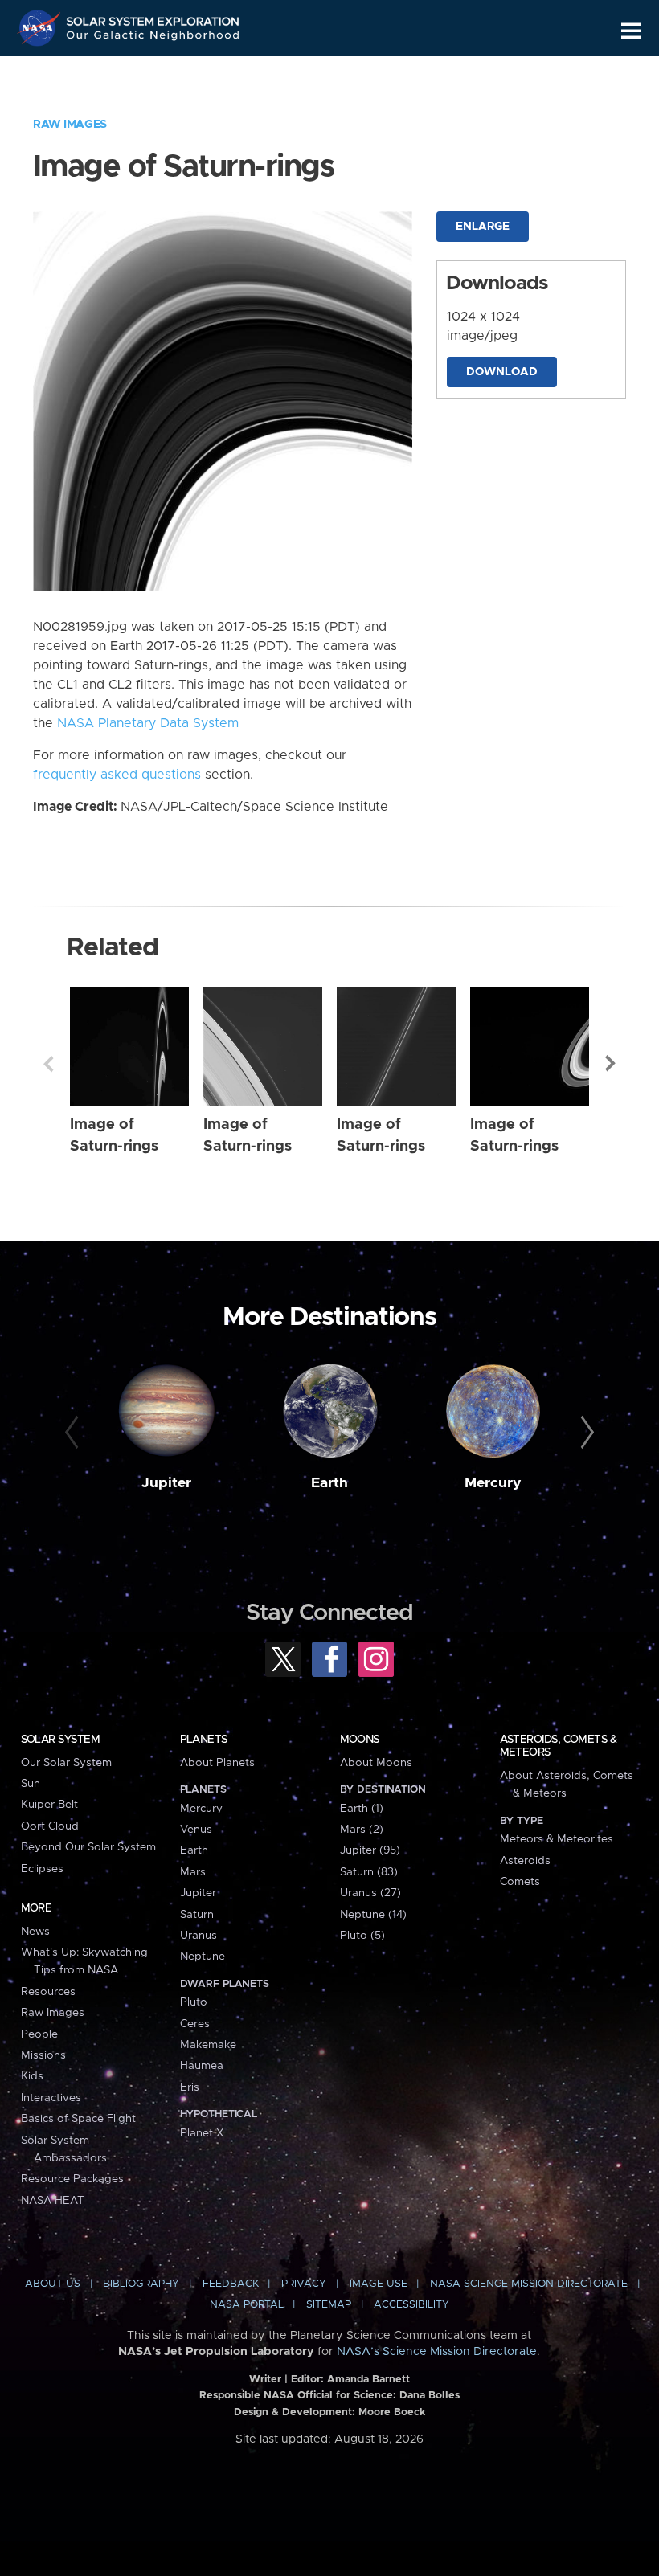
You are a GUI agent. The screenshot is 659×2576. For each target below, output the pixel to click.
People (39, 2034)
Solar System (60, 1740)
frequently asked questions (117, 775)
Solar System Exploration (153, 18)
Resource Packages (72, 2179)
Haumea (202, 2066)
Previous (48, 1064)
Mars (193, 1872)
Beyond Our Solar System (88, 1847)
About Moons (376, 1763)
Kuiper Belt (49, 1805)
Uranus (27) (370, 1893)
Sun (31, 1784)
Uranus (199, 1936)
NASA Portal (247, 2305)
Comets (520, 1882)
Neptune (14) (373, 1915)
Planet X (202, 2133)
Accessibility (411, 2305)
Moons (360, 1740)
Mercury (493, 1483)
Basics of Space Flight (78, 2119)
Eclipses (42, 1869)
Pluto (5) (362, 1936)
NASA (41, 28)
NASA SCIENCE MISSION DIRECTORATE (529, 2284)
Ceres (195, 2024)
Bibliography (141, 2284)
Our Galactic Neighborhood (153, 38)
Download (502, 372)
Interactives (51, 2098)
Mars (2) (362, 1830)
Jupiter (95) (370, 1850)
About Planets (217, 1763)
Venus (196, 1830)
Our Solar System (66, 1763)
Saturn (197, 1915)
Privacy (304, 2284)
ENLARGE (483, 227)
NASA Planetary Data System (148, 723)
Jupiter (166, 1483)
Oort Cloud (50, 1826)
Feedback (231, 2284)
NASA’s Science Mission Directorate (437, 2352)
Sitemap (329, 2305)
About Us (53, 2284)
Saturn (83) (369, 1872)
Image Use (379, 2284)
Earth (329, 1483)
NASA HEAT (53, 2201)
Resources (48, 1992)
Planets (204, 1740)
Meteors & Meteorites (557, 1839)
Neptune (203, 1957)
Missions (43, 2055)
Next (611, 1064)
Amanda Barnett (368, 2380)
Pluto (194, 2002)
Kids (32, 2076)
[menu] (631, 31)
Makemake (208, 2045)
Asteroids (525, 1861)
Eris (190, 2087)
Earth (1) (362, 1809)
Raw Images (70, 125)
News (35, 1932)
